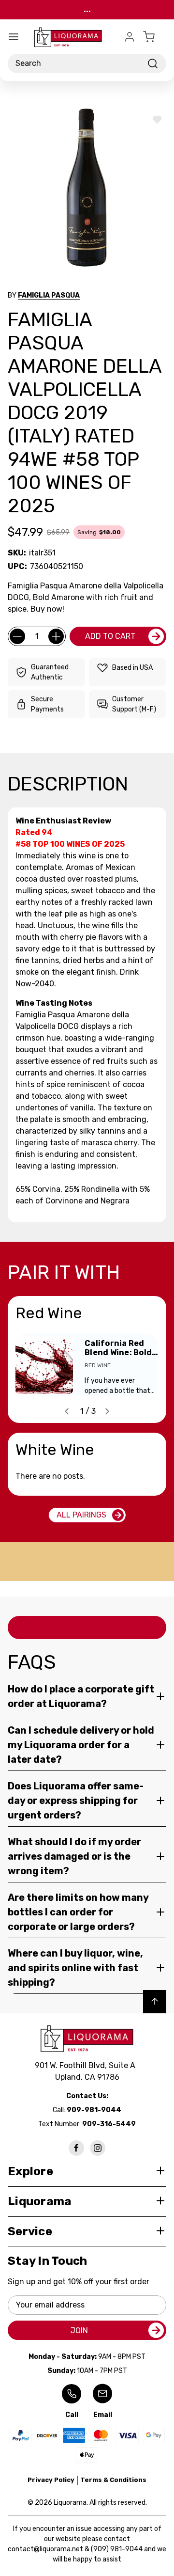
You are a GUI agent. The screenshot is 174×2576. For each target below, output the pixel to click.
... (87, 9)
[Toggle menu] (14, 37)
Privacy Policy (51, 2480)
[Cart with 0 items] (155, 37)
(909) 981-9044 (117, 2549)
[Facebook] (76, 2148)
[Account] (130, 37)
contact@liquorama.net (45, 2549)
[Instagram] (98, 2148)
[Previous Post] (67, 1411)
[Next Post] (107, 1411)
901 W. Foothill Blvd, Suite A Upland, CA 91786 (87, 2071)
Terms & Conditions (113, 2480)
